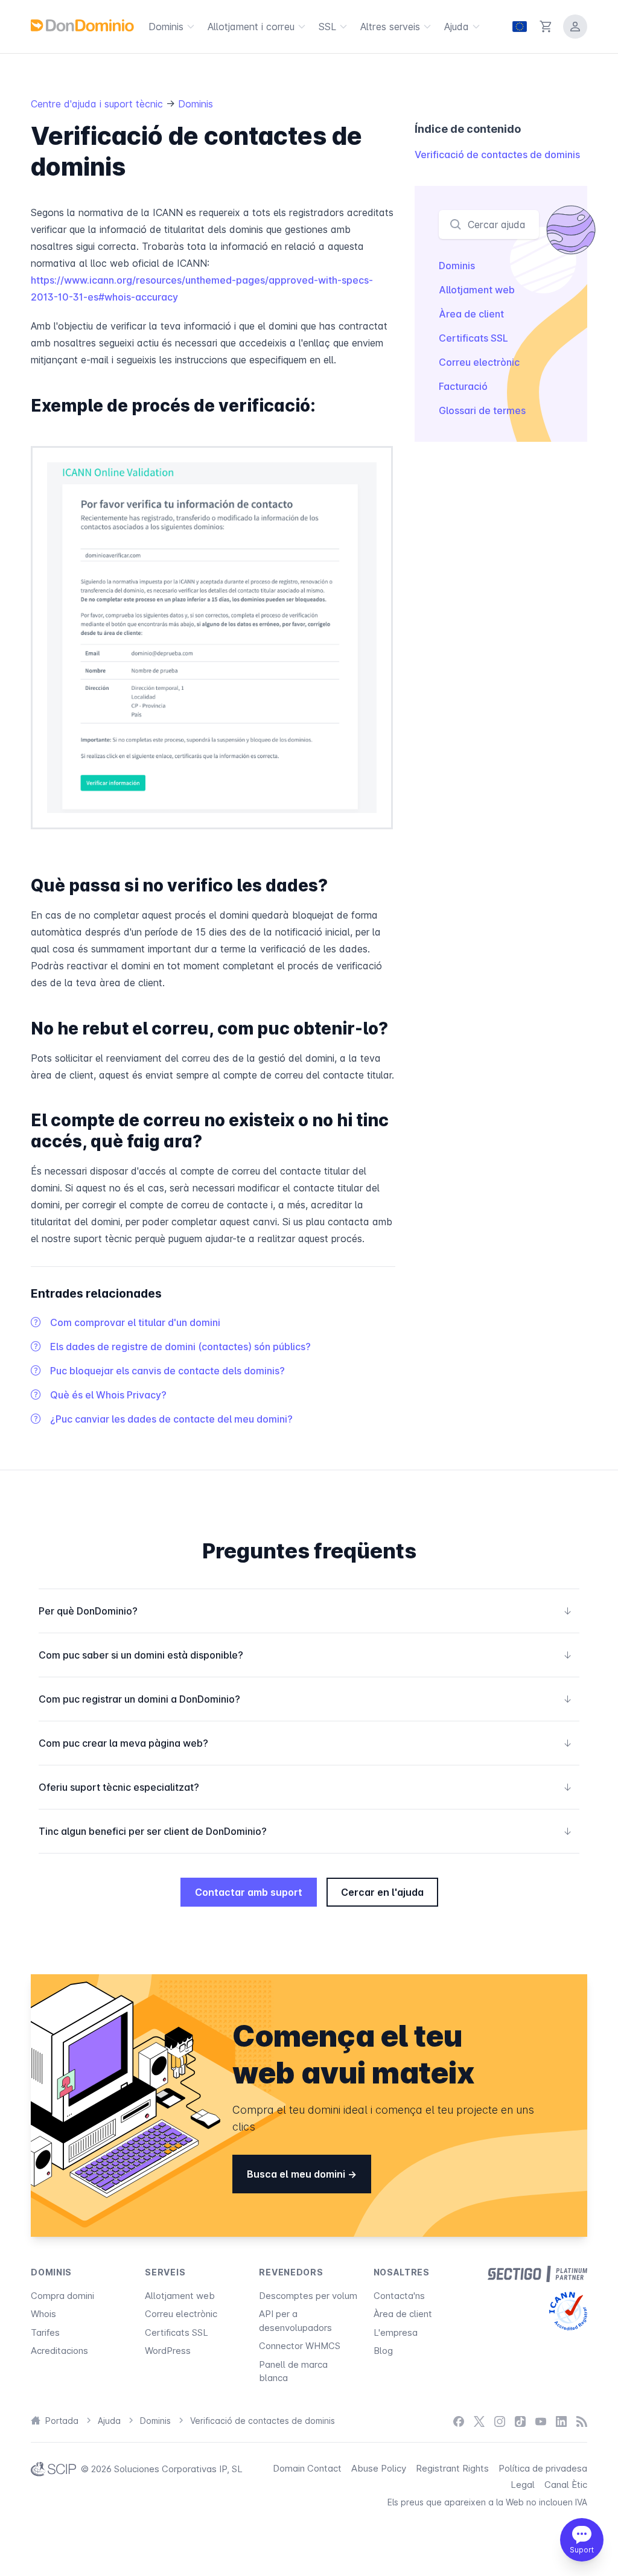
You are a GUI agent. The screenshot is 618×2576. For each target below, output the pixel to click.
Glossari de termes (482, 410)
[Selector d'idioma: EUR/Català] (520, 27)
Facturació (463, 386)
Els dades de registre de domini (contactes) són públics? (180, 1347)
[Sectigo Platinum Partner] (537, 2274)
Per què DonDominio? (305, 1611)
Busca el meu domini (297, 2174)
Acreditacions (59, 2351)
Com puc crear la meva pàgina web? (305, 1743)
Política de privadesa (543, 2468)
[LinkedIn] (561, 2421)
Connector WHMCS (300, 2346)
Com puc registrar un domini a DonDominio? (305, 1699)
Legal (523, 2485)
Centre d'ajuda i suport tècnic (98, 104)
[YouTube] (541, 2421)
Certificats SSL (473, 338)
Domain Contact (307, 2468)
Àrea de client (471, 314)
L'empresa (396, 2332)
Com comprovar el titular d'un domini (135, 1322)
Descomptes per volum (308, 2296)
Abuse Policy (379, 2468)
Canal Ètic (566, 2485)
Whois (43, 2314)
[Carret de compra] (546, 27)
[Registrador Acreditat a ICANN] (568, 2311)
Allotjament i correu (251, 27)
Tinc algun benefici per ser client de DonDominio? (305, 1831)
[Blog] (582, 2421)
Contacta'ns (399, 2296)
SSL (327, 27)
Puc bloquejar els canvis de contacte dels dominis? (167, 1371)
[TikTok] (520, 2421)
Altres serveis (390, 27)
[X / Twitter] (479, 2421)
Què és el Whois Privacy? (108, 1395)
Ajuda (457, 27)
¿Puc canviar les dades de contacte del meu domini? (171, 1419)
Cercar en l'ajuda (382, 1892)
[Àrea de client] (575, 27)
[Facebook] (459, 2421)
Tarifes (45, 2332)
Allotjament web (477, 290)
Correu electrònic (479, 362)
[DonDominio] (82, 25)
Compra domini (62, 2296)
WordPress (168, 2351)
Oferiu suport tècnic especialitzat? (305, 1787)
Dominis (166, 27)
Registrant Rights (452, 2468)
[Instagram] (500, 2421)
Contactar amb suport (249, 1892)
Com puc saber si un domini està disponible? (305, 1655)
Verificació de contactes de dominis (497, 155)
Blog (383, 2351)
